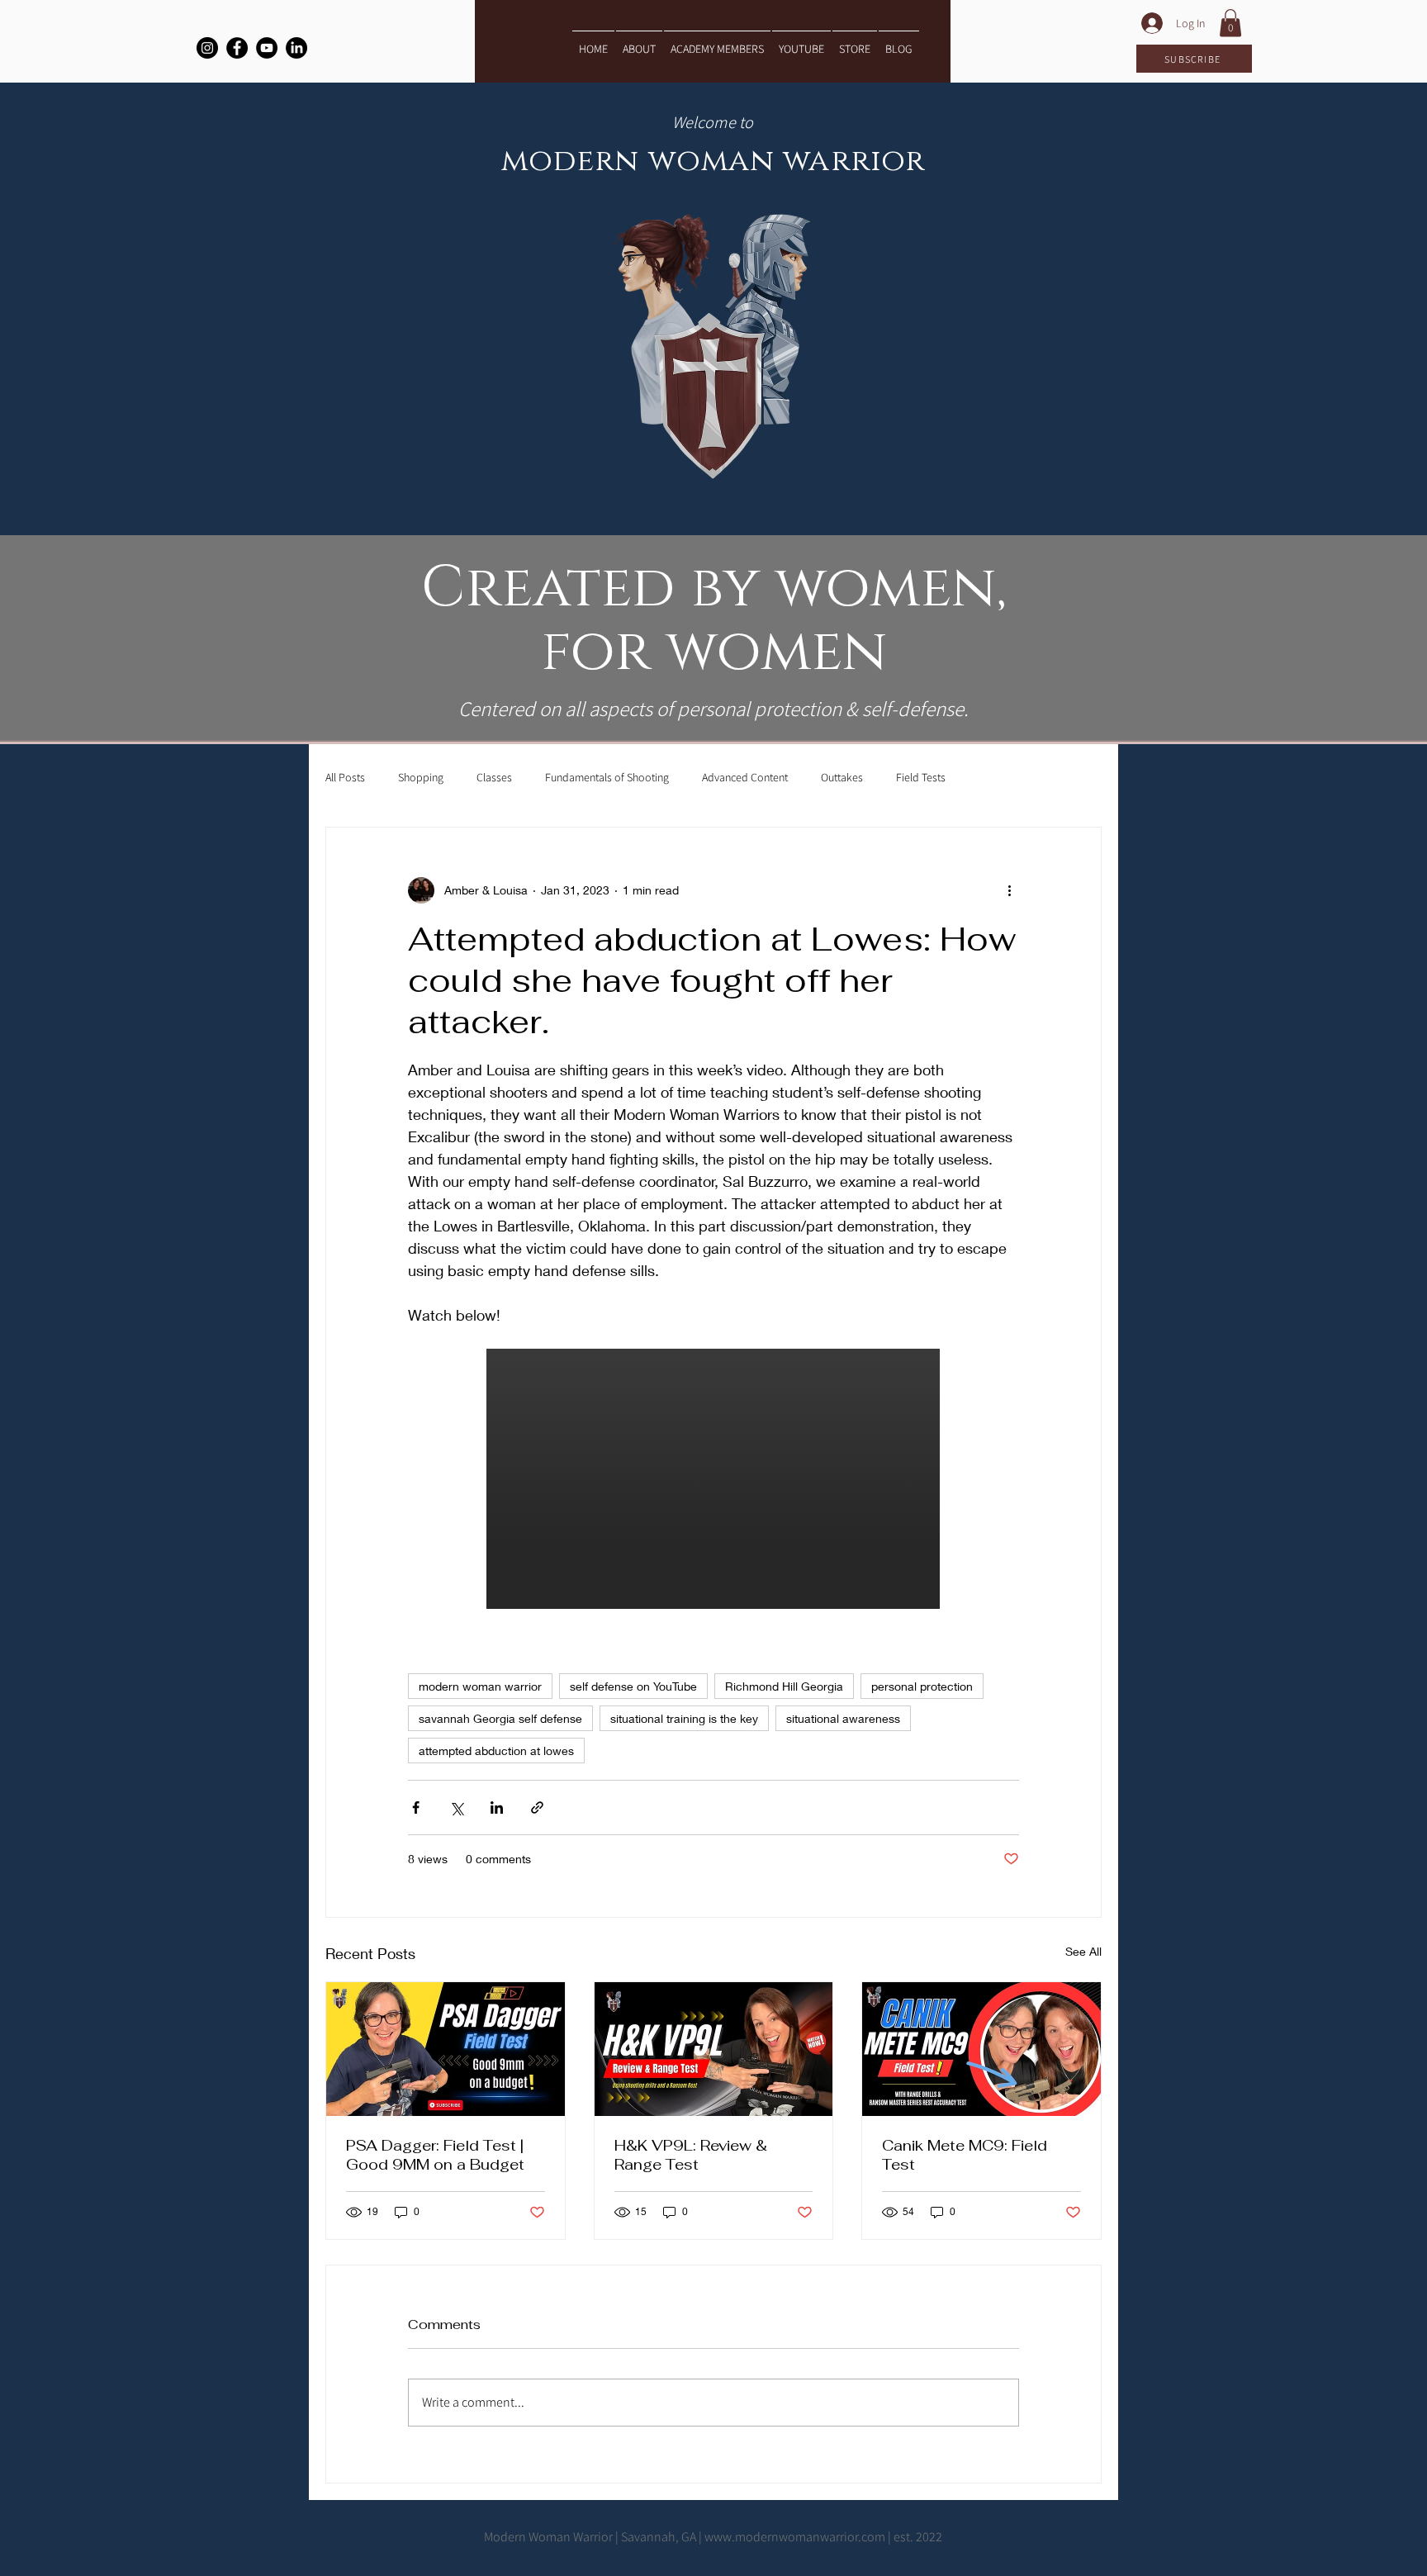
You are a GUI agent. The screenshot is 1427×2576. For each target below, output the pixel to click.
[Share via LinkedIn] (497, 1807)
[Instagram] (207, 48)
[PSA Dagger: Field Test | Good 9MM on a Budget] (446, 2049)
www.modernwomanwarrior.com (795, 2537)
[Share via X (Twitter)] (456, 1807)
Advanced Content (745, 777)
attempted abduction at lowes (496, 1751)
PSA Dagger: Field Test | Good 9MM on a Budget (435, 2155)
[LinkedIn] (296, 48)
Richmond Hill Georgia (784, 1686)
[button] (1230, 23)
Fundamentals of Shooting (607, 777)
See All (1083, 1951)
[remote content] (714, 1480)
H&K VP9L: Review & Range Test (691, 2155)
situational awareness (843, 1718)
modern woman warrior (480, 1686)
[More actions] (1009, 890)
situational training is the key (684, 1718)
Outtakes (842, 777)
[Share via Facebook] (416, 1807)
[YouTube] (267, 48)
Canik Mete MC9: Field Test (965, 2155)
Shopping (421, 777)
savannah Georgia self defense (500, 1718)
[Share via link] (537, 1807)
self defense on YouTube (633, 1686)
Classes (494, 777)
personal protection (922, 1686)
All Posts (345, 777)
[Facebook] (237, 48)
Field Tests (921, 777)
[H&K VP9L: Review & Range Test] (714, 2049)
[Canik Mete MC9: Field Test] (981, 2049)
